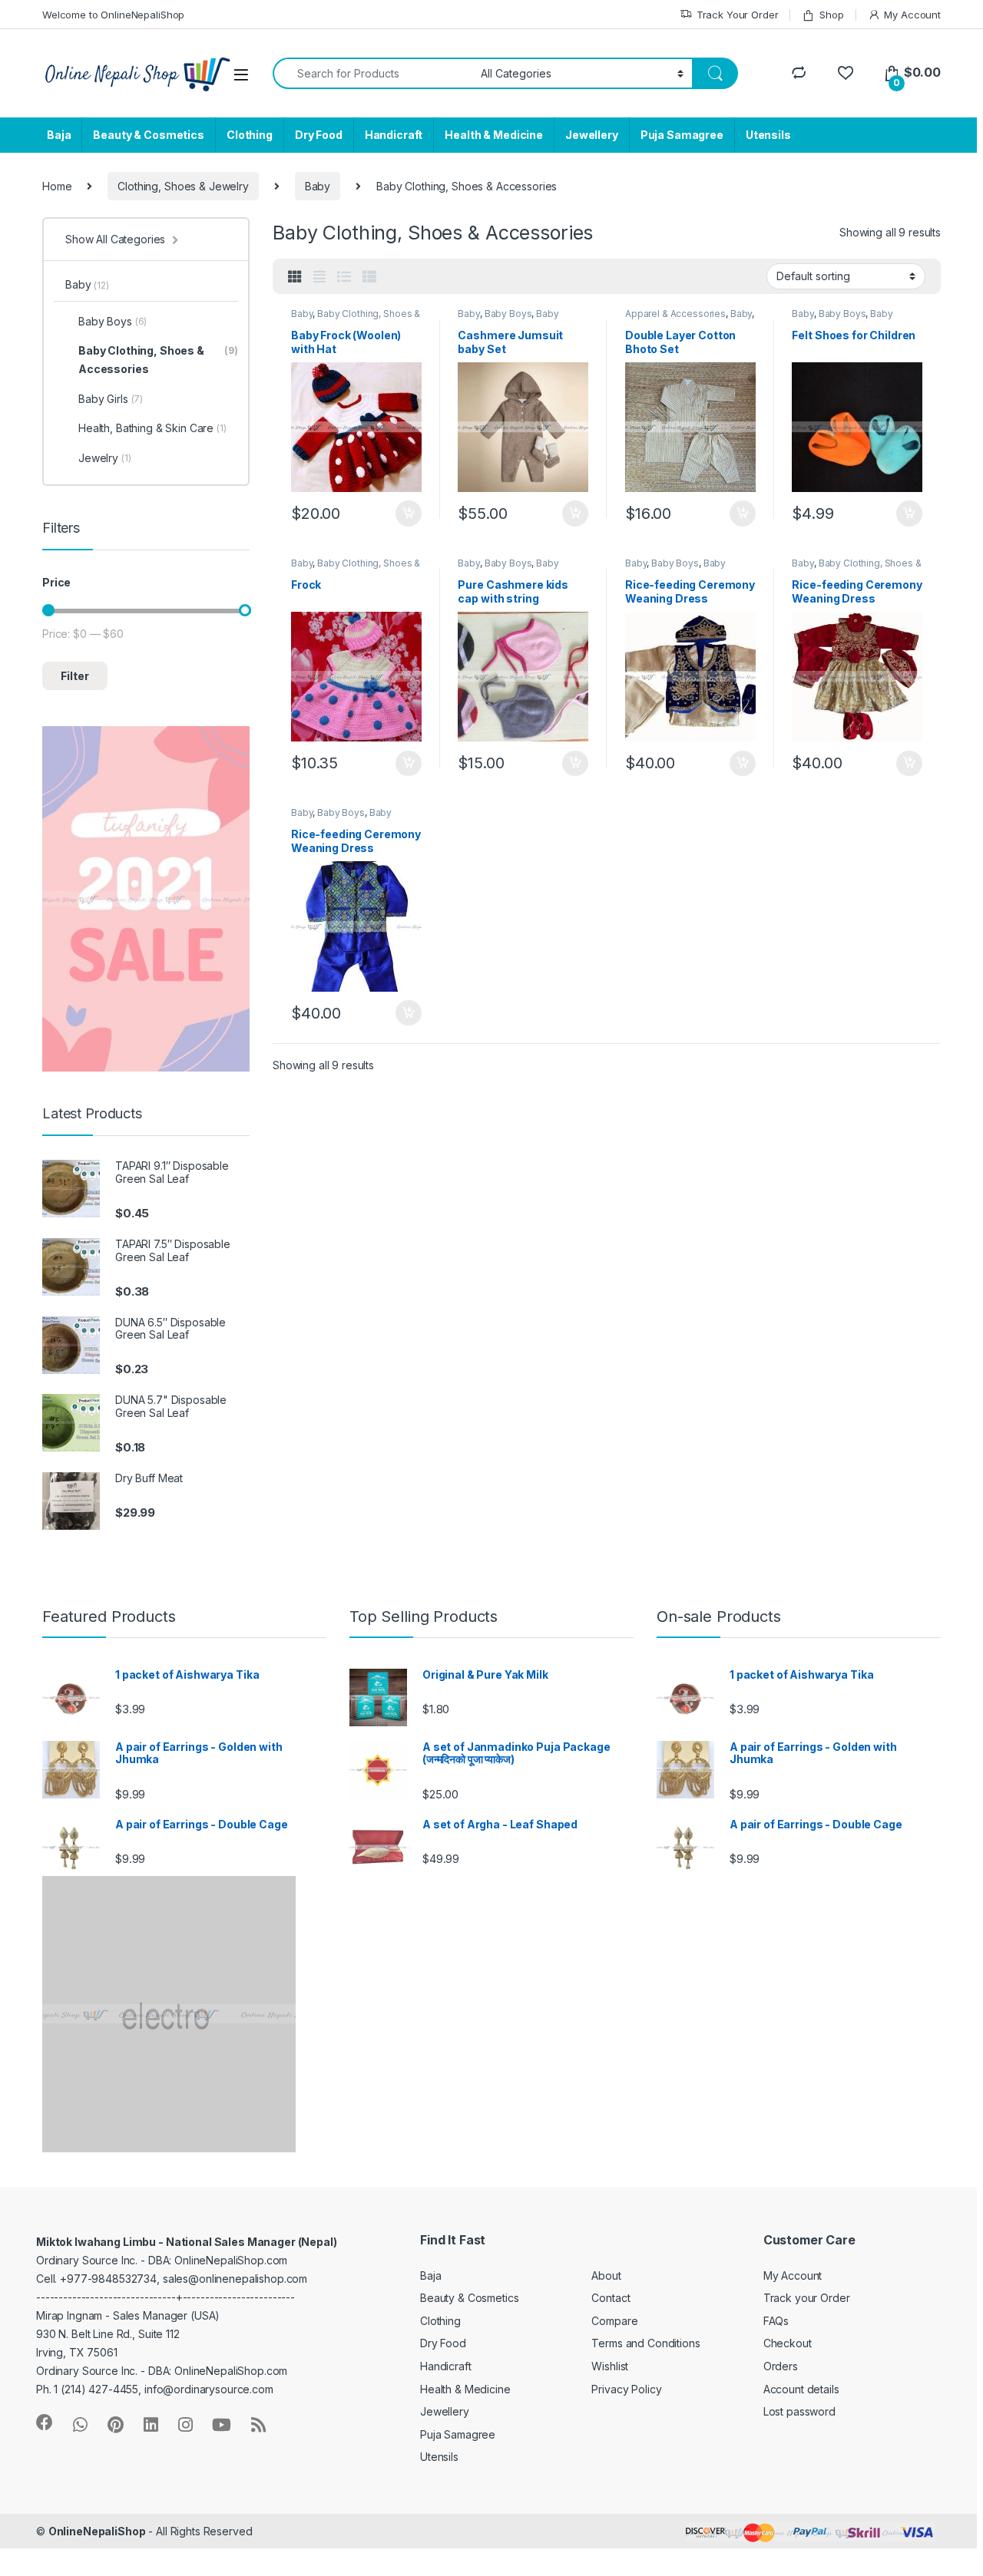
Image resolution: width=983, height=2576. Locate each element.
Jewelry (105, 458)
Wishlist (610, 2366)
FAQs (776, 2321)
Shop (831, 15)
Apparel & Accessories (675, 314)
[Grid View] (295, 277)
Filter (75, 676)
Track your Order (807, 2298)
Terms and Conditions (645, 2343)
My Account (912, 15)
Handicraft (394, 135)
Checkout (788, 2343)
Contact (611, 2298)
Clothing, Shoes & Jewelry (183, 186)
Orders (781, 2366)
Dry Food (319, 135)
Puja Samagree (682, 135)
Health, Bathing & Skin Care (152, 428)
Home (57, 186)
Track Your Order (738, 15)
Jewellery (592, 135)
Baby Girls (111, 399)
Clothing (250, 135)
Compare (614, 2321)
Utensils (768, 135)
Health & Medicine (494, 135)
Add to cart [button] (409, 514)
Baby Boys (508, 314)
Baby (318, 186)
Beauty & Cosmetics (148, 135)
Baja (59, 135)
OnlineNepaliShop (97, 2531)
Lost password (799, 2411)
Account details (801, 2389)
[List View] (344, 277)
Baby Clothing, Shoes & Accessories (158, 360)
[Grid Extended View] (319, 277)
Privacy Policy (626, 2389)
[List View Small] (369, 277)
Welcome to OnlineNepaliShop (113, 15)
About (606, 2275)
